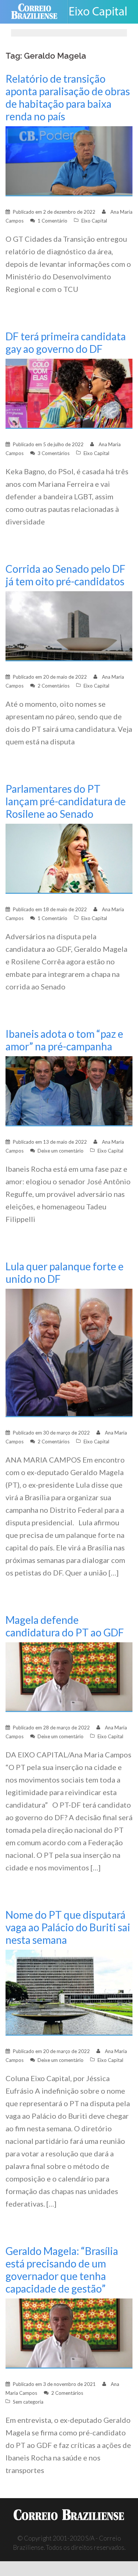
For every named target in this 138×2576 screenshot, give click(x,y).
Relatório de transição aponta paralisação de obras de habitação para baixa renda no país (68, 97)
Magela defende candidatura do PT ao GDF (65, 1626)
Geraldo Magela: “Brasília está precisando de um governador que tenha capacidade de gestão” (62, 2270)
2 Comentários (54, 686)
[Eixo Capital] (101, 12)
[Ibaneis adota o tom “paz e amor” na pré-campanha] (69, 1090)
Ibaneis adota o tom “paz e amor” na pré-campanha (64, 1040)
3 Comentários (54, 453)
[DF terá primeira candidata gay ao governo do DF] (69, 393)
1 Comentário (52, 221)
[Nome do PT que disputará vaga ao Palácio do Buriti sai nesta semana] (69, 1992)
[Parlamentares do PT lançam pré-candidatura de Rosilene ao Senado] (69, 858)
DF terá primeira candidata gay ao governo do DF (66, 342)
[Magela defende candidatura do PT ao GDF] (69, 1676)
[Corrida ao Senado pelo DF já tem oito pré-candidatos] (69, 625)
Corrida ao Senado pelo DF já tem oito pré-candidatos (66, 575)
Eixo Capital (94, 221)
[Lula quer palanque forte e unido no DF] (69, 1352)
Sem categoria (28, 2402)
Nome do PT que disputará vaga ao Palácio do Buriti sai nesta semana (68, 1927)
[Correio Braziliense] (37, 12)
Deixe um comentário (61, 1151)
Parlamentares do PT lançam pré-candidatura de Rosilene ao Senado (66, 801)
